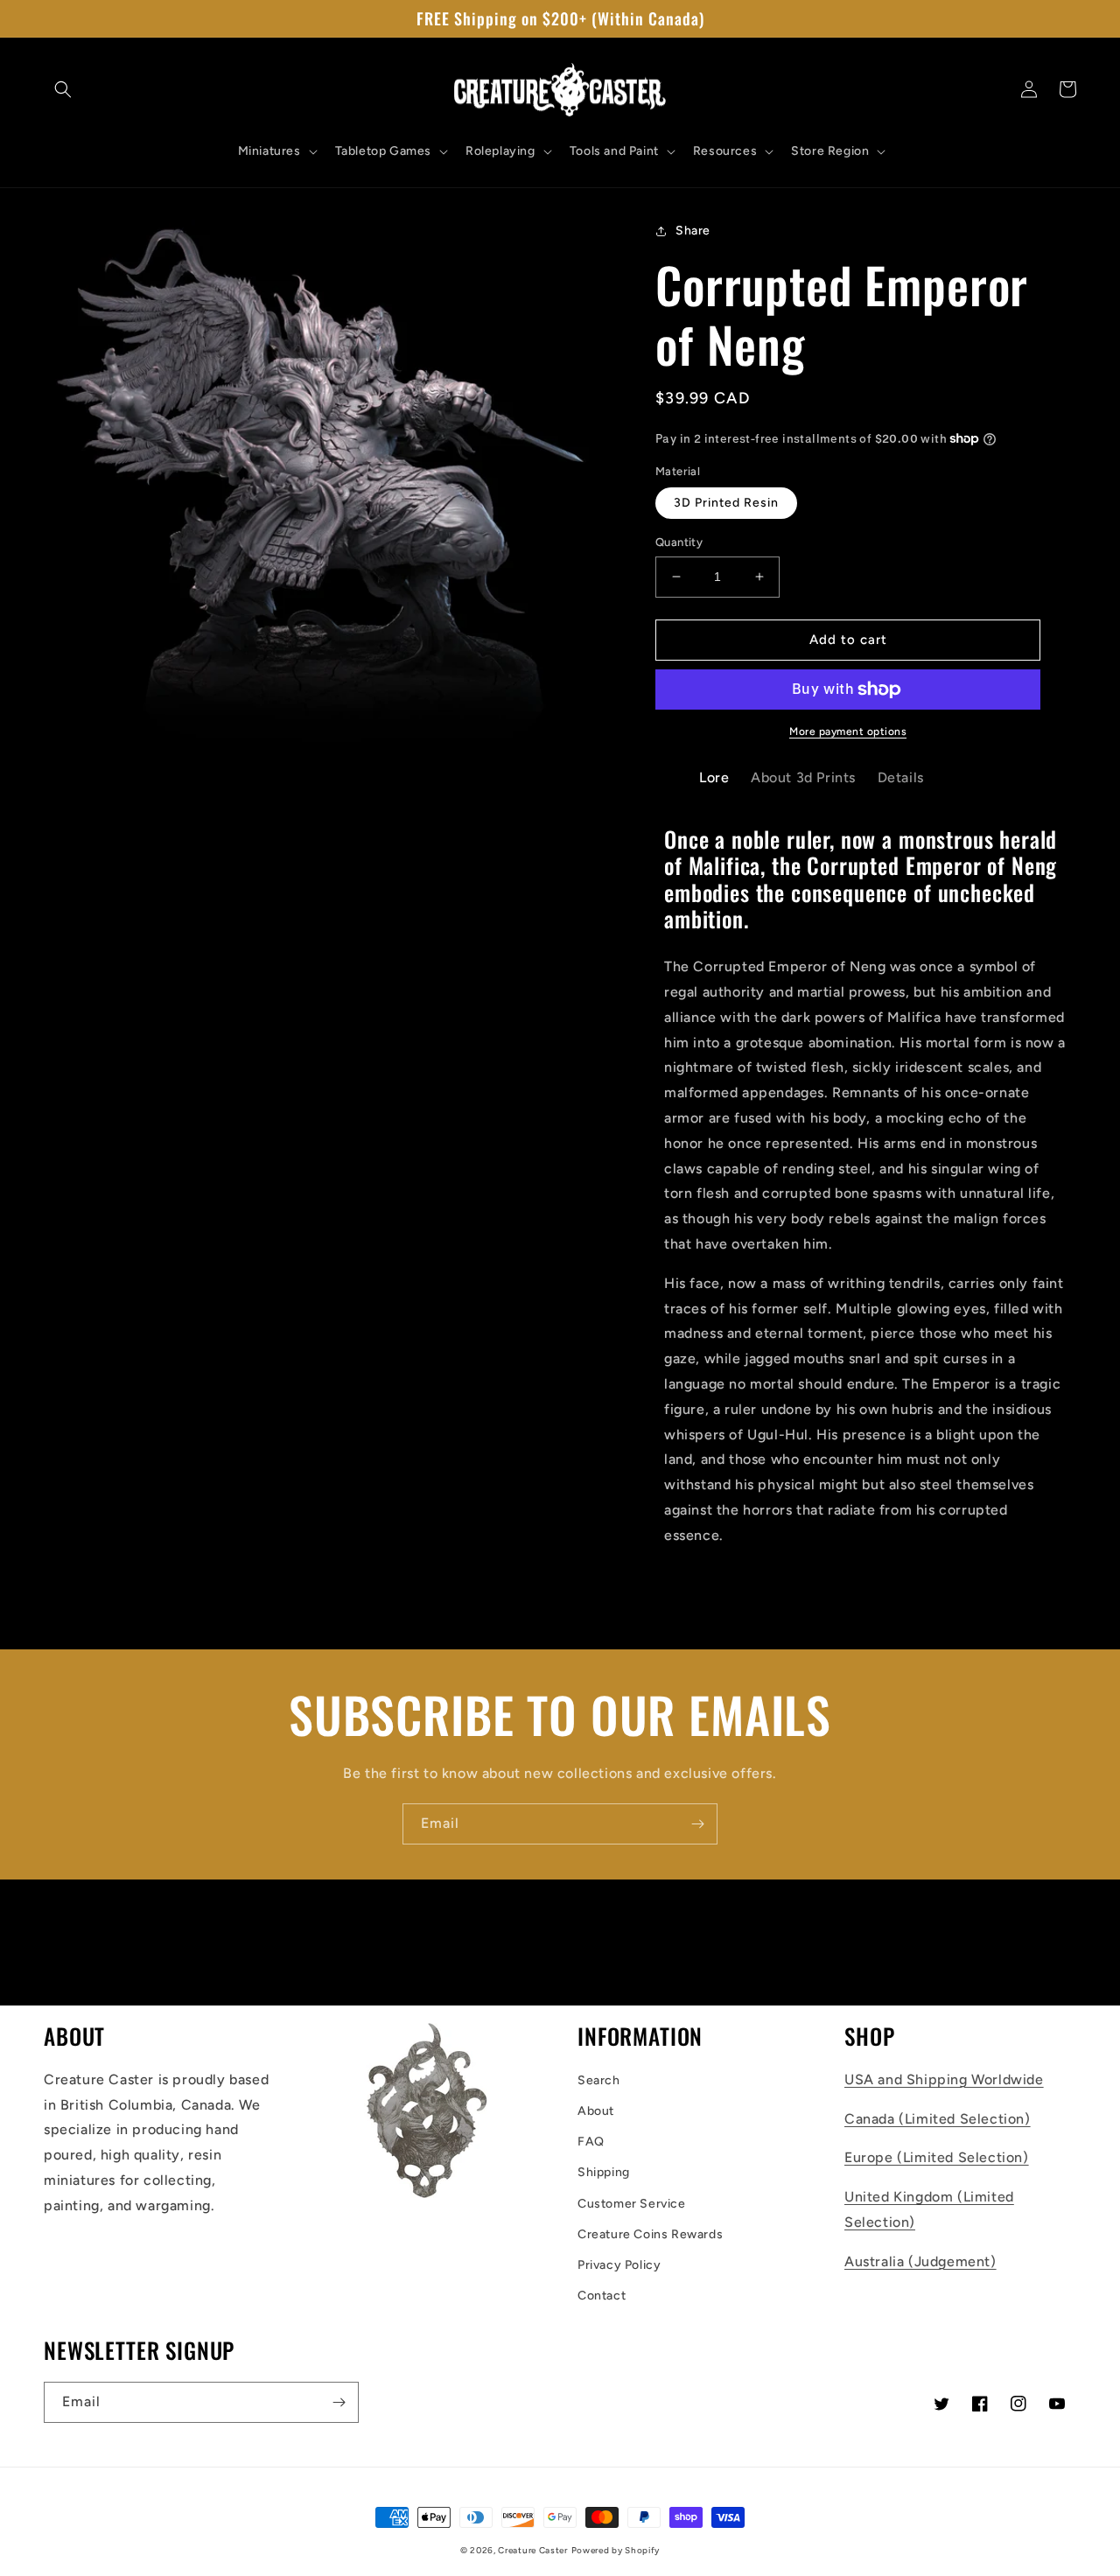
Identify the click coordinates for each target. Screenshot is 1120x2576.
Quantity (679, 542)
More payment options (848, 731)
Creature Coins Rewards (650, 2234)
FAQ (591, 2142)
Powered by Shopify (616, 2550)
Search (599, 2080)
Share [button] (693, 231)
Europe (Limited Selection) (937, 2157)
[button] (63, 89)
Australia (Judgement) (920, 2261)
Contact (602, 2296)
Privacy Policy (619, 2265)
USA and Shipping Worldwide (944, 2079)
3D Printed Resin (726, 503)
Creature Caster (533, 2550)
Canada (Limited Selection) (938, 2119)
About (596, 2111)
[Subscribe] (697, 1824)
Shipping (604, 2172)
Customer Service (632, 2204)
